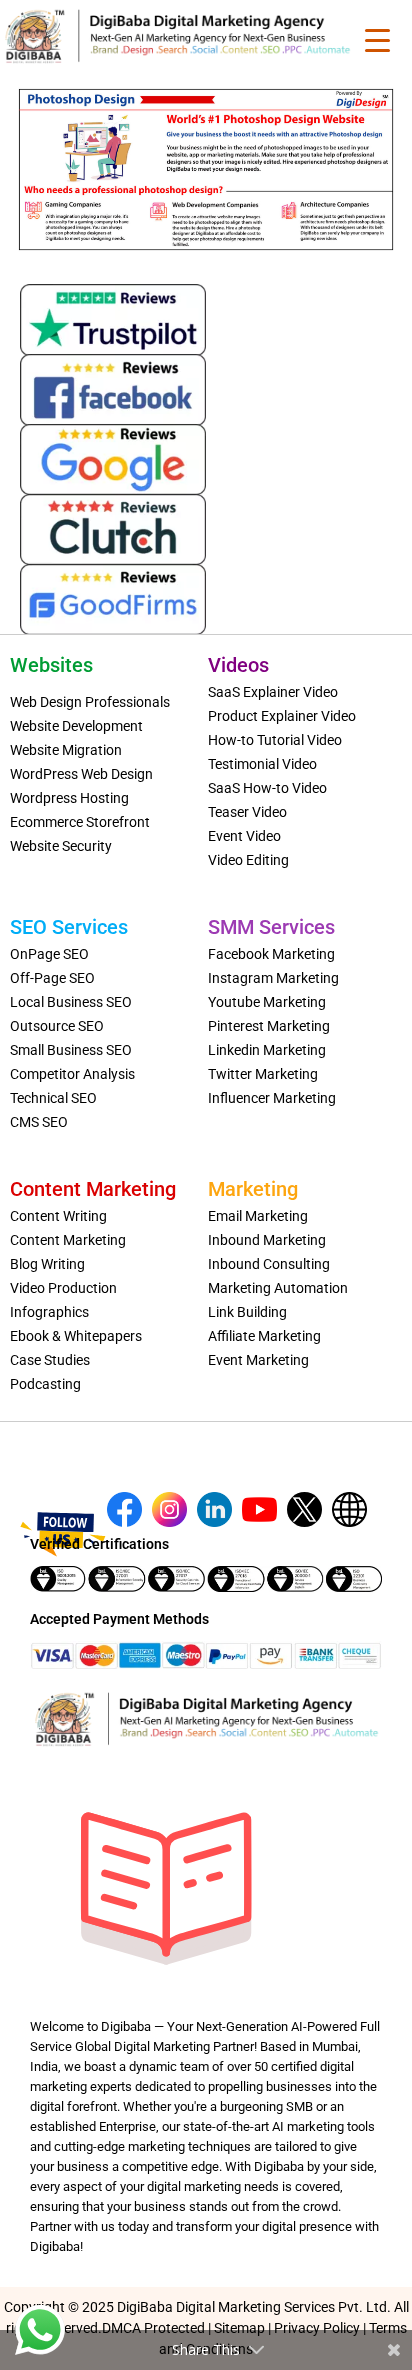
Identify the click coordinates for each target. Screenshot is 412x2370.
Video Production (63, 1288)
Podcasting (45, 1384)
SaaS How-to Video (267, 788)
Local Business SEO (71, 1002)
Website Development (76, 726)
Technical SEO (53, 1098)
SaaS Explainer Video (273, 692)
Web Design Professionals (90, 702)
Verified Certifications (99, 1544)
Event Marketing (258, 1360)
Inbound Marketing (267, 1240)
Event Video (244, 836)
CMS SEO (39, 1122)
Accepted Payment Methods (119, 1619)
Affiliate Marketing (264, 1336)
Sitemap (239, 2328)
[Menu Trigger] (378, 40)
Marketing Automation (278, 1288)
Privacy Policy (317, 2328)
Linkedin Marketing (267, 1050)
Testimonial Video (262, 764)
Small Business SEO (71, 1050)
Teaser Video (247, 812)
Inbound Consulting (269, 1264)
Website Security (61, 846)
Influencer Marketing (272, 1098)
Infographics (49, 1312)
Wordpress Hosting (69, 798)
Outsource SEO (57, 1026)
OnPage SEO (49, 954)
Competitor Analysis (72, 1074)
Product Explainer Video (282, 716)
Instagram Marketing (273, 978)
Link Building (247, 1312)
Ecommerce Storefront (80, 822)
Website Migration (66, 750)
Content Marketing (68, 1240)
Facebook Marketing (271, 954)
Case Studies (50, 1360)
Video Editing (248, 860)
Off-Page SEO (52, 978)
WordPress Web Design (81, 774)
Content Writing (58, 1216)
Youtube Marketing (267, 1002)
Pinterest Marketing (269, 1026)
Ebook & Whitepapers (76, 1336)
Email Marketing (258, 1216)
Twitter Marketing (263, 1074)
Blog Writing (47, 1264)
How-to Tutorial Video (275, 740)
